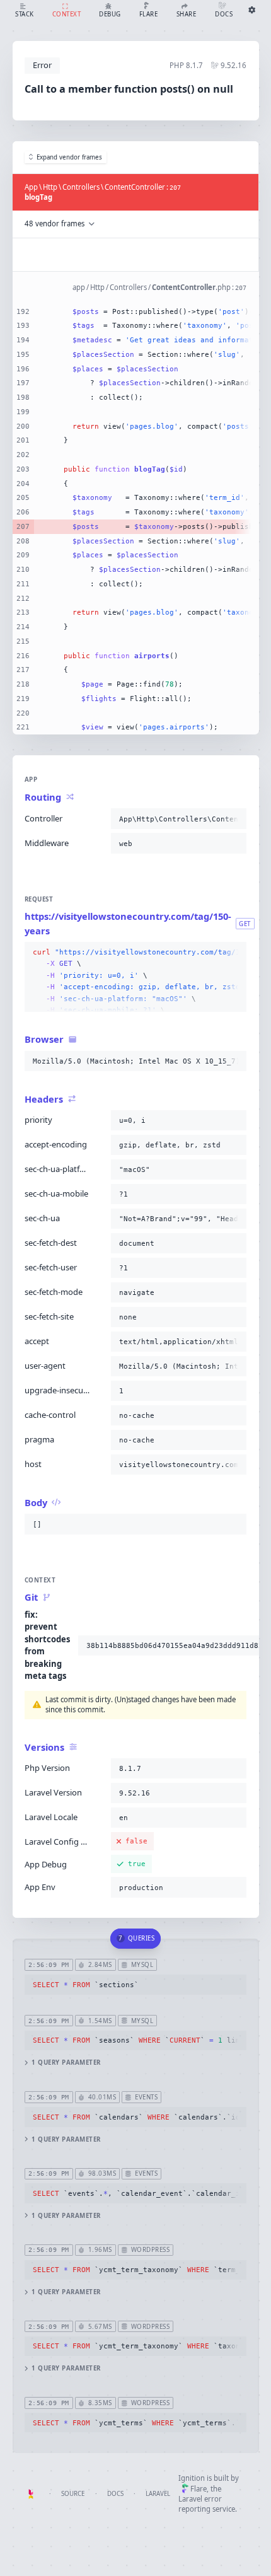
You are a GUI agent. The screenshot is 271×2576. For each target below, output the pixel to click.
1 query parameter (66, 2063)
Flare (199, 2489)
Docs (115, 2494)
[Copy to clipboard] (234, 819)
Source (73, 2494)
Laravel (158, 2494)
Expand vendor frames (69, 157)
